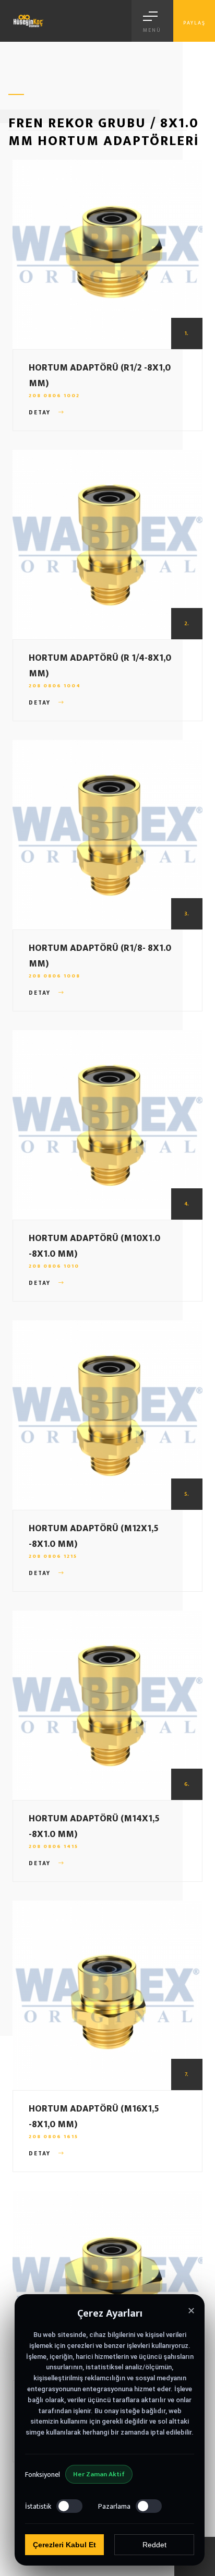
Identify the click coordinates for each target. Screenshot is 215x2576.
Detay (41, 413)
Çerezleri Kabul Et (64, 2545)
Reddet (154, 2545)
